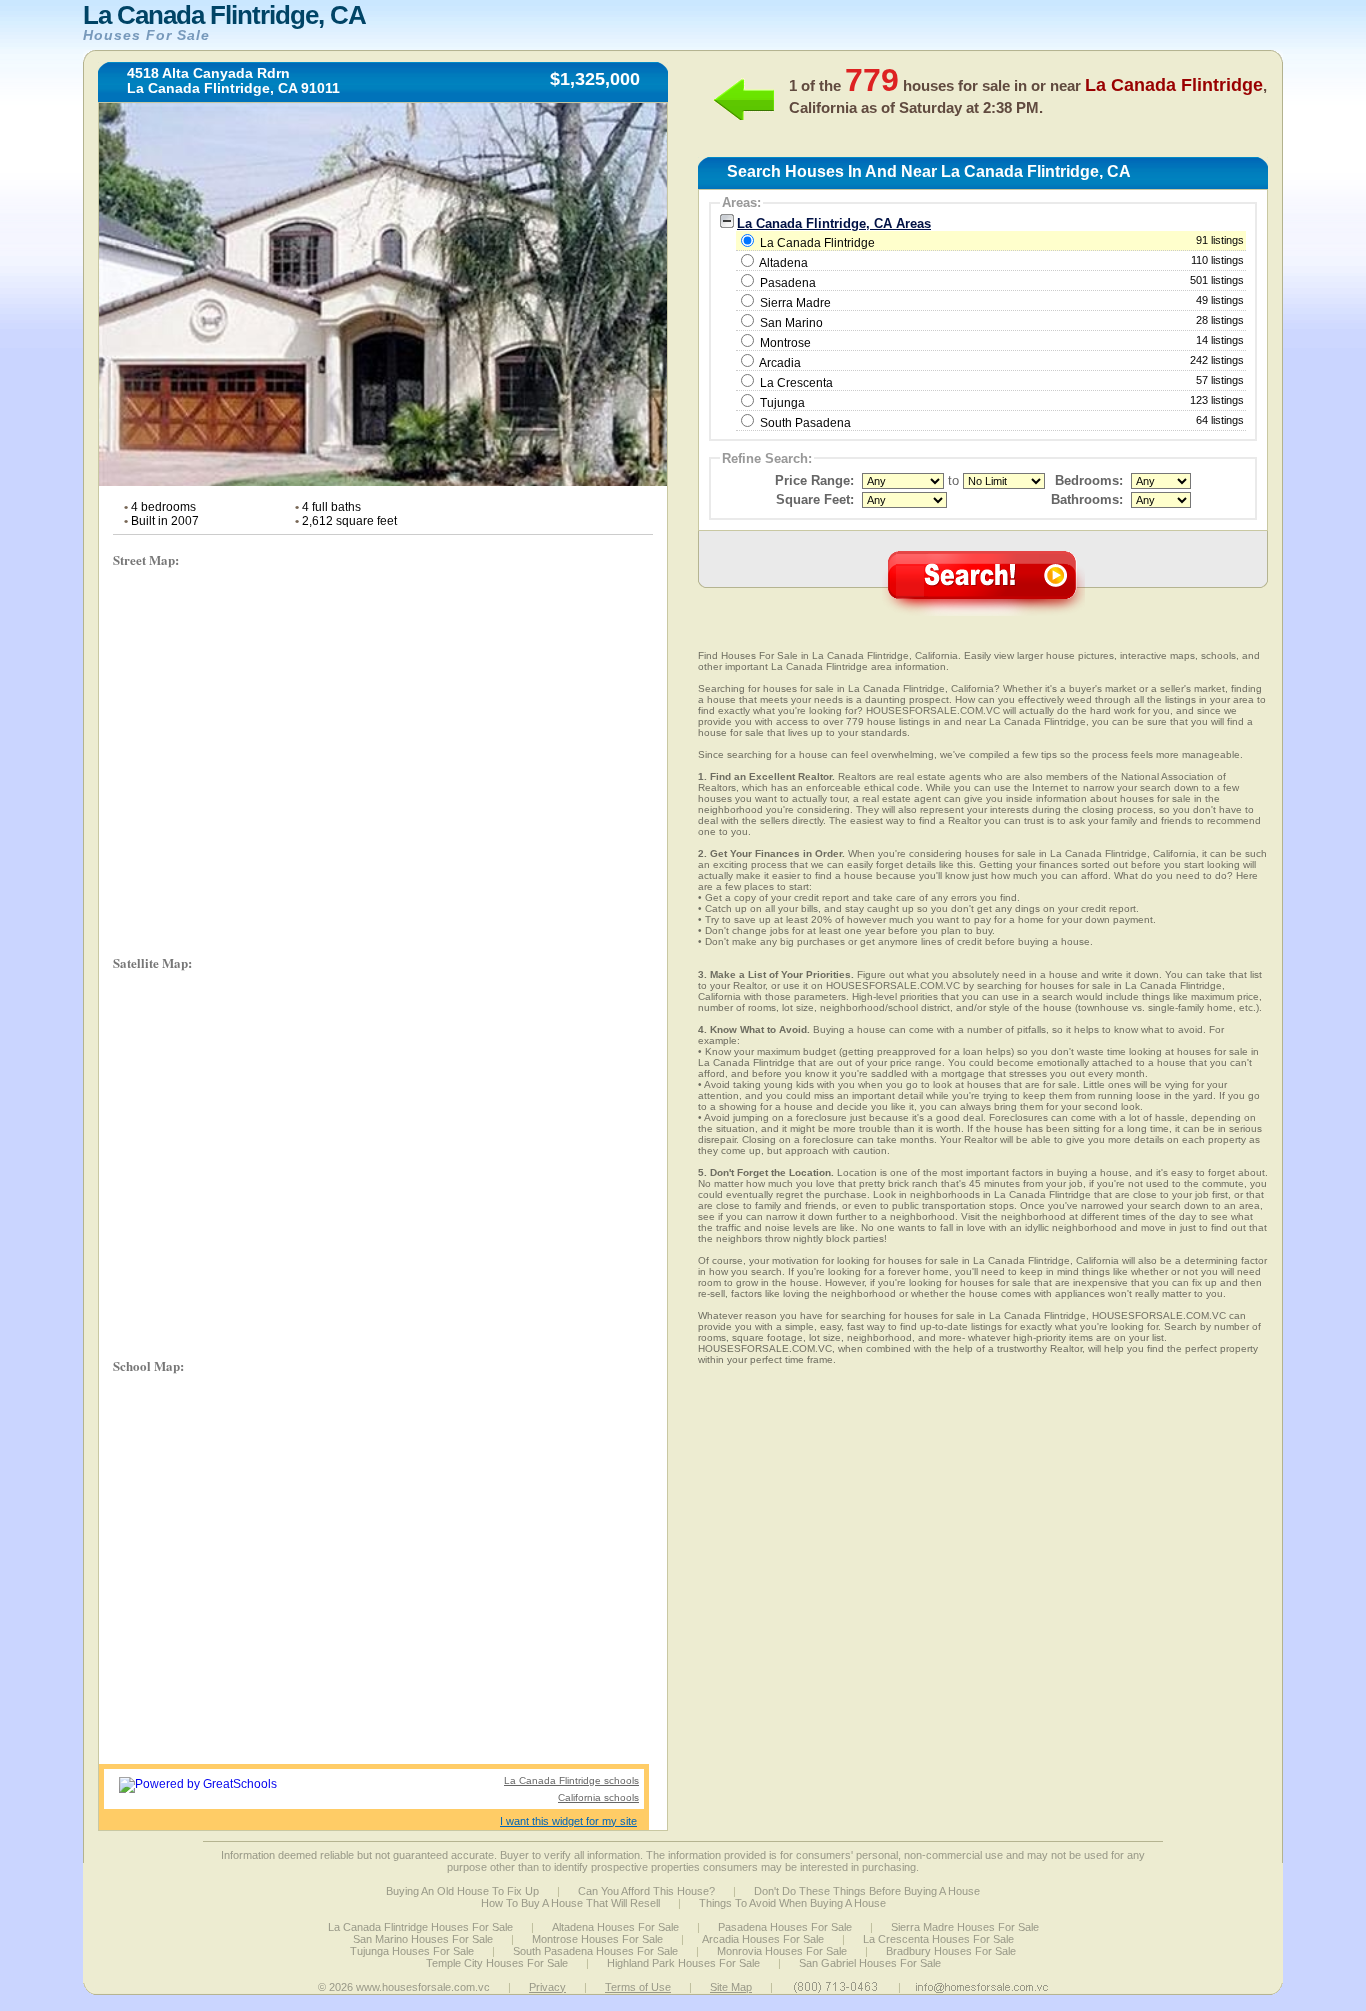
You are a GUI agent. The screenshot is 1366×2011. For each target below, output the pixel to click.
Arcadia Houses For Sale (763, 1939)
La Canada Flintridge (1000, 242)
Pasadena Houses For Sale (785, 1927)
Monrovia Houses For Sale (782, 1951)
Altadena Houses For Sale (615, 1927)
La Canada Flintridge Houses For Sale (420, 1927)
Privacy (547, 1987)
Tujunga (782, 403)
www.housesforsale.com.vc (423, 1987)
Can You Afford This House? (646, 1891)
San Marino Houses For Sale (423, 1939)
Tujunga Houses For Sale (412, 1951)
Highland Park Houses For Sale (683, 1963)
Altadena (783, 263)
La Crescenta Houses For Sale (938, 1939)
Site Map (731, 1987)
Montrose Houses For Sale (597, 1939)
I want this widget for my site (568, 1821)
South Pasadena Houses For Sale (595, 1951)
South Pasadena (805, 423)
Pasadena (788, 283)
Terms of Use (638, 1987)
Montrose (785, 343)
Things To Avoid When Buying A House (792, 1903)
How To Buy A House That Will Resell (570, 1903)
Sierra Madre (795, 303)
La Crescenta (796, 383)
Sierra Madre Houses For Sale (965, 1927)
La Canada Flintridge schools (571, 1780)
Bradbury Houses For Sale (951, 1951)
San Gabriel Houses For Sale (870, 1963)
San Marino (791, 323)
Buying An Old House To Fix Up (462, 1891)
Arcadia (780, 363)
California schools (598, 1797)
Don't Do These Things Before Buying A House (867, 1891)
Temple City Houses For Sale (497, 1963)
